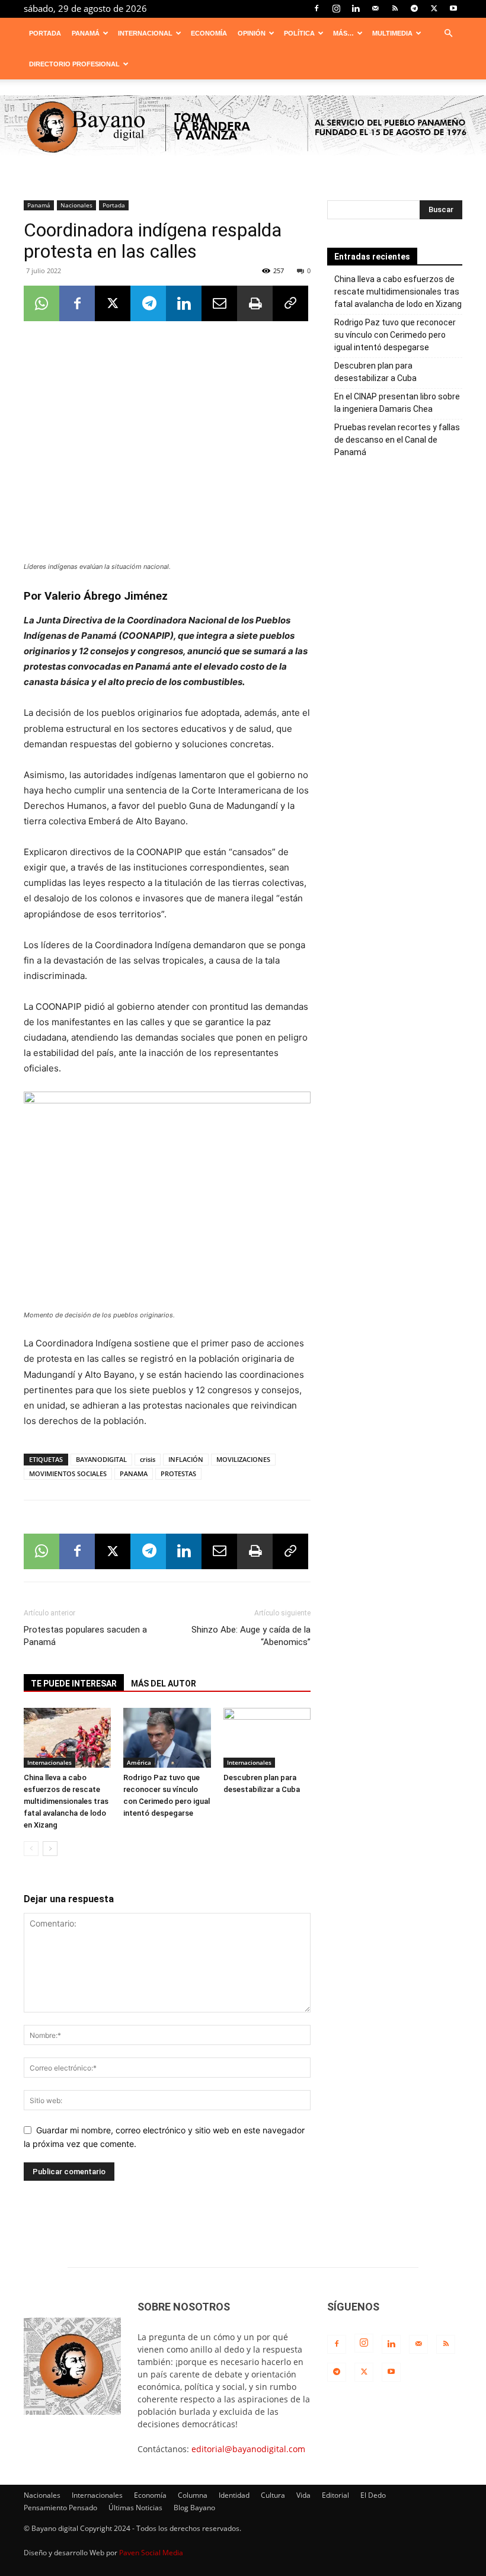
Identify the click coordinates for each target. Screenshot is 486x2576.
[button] (448, 33)
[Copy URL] (290, 303)
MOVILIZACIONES (243, 1459)
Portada (45, 33)
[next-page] (50, 1849)
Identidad (234, 2495)
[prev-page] (31, 1849)
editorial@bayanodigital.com (248, 2449)
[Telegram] (414, 8)
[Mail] (375, 8)
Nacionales (76, 205)
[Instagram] (336, 8)
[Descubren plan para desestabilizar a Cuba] (267, 1738)
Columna (193, 2495)
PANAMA (134, 1473)
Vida (303, 2495)
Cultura (273, 2495)
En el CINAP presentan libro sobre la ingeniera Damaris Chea (397, 403)
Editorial (335, 2495)
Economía (209, 33)
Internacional (145, 33)
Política (299, 33)
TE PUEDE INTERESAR (74, 1684)
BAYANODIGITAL (101, 1459)
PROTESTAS (178, 1473)
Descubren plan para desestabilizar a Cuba (375, 372)
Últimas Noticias (135, 2508)
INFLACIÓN (186, 1459)
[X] (434, 8)
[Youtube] (453, 8)
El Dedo (373, 2495)
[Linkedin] (356, 8)
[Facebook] (316, 8)
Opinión (252, 33)
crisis (148, 1459)
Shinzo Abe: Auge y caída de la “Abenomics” (251, 1636)
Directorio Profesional (74, 64)
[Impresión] (255, 303)
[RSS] (395, 8)
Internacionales (49, 1762)
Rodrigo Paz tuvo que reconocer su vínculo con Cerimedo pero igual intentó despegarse (395, 335)
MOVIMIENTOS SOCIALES (68, 1473)
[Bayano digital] (243, 128)
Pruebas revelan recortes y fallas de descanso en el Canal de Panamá (397, 440)
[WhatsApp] (41, 303)
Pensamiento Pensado (60, 2508)
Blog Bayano (194, 2508)
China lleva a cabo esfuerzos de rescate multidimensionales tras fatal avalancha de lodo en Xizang (66, 1801)
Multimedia (392, 33)
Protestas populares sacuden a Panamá (85, 1636)
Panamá (86, 33)
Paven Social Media (151, 2553)
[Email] (219, 303)
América (139, 1762)
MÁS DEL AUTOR (164, 1684)
